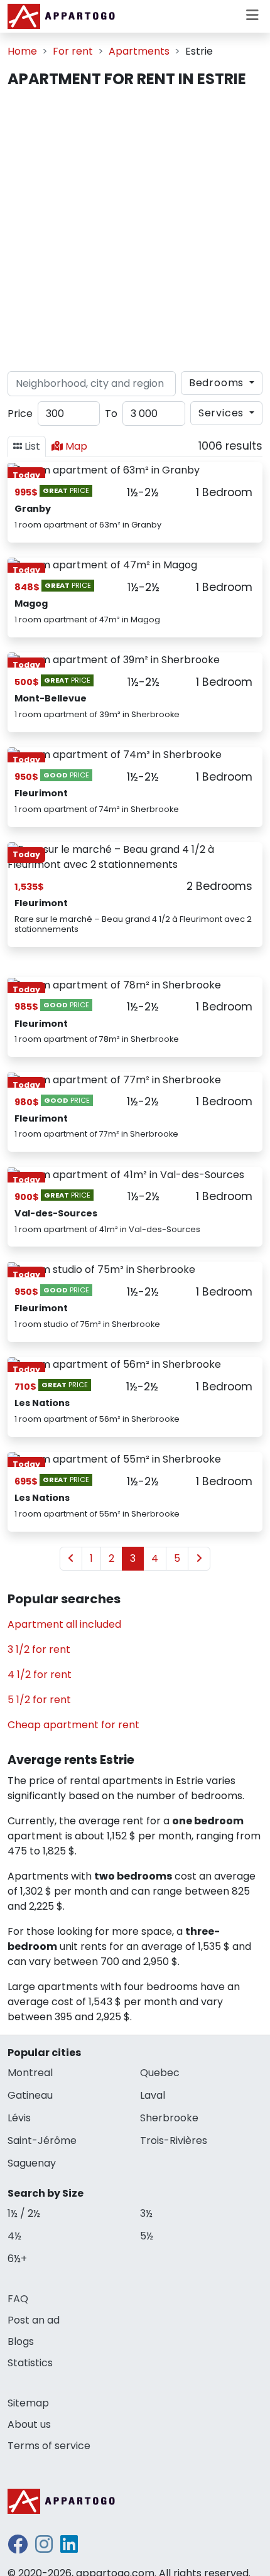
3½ (146, 2213)
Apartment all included (64, 1624)
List (32, 446)
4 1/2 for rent (40, 1675)
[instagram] (44, 2548)
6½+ (17, 2259)
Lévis (19, 2118)
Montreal (30, 2073)
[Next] (199, 1559)
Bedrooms (218, 383)
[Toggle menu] (252, 16)
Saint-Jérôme (42, 2140)
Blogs (21, 2341)
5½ (147, 2236)
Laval (153, 2095)
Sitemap (28, 2403)
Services (223, 413)
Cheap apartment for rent (73, 1725)
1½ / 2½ (24, 2213)
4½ (14, 2236)
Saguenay (32, 2163)
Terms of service (49, 2446)
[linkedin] (69, 2548)
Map (76, 446)
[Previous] (71, 1559)
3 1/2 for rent (39, 1649)
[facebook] (18, 2548)
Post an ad (34, 2320)
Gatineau (30, 2095)
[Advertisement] (135, 230)
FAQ (18, 2299)
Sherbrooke (169, 2118)
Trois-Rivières (174, 2140)
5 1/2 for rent (39, 1700)
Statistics (30, 2363)
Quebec (160, 2073)
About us (29, 2424)
